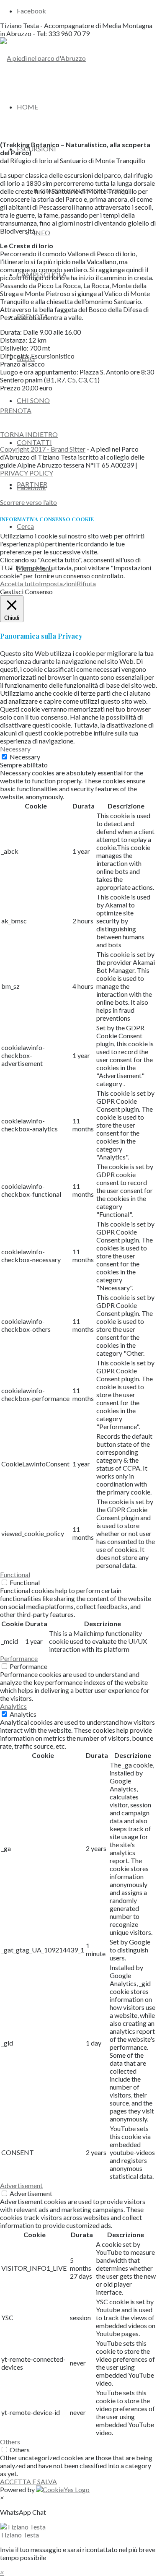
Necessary (25, 757)
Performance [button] (19, 1658)
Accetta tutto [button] (19, 584)
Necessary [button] (15, 749)
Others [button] (10, 2442)
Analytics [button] (13, 1706)
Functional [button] (15, 1574)
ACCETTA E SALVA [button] (28, 2481)
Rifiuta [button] (86, 584)
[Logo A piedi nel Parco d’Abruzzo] (43, 58)
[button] (78, 2531)
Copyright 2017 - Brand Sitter (43, 449)
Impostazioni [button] (58, 584)
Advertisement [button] (21, 2185)
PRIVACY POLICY (27, 473)
